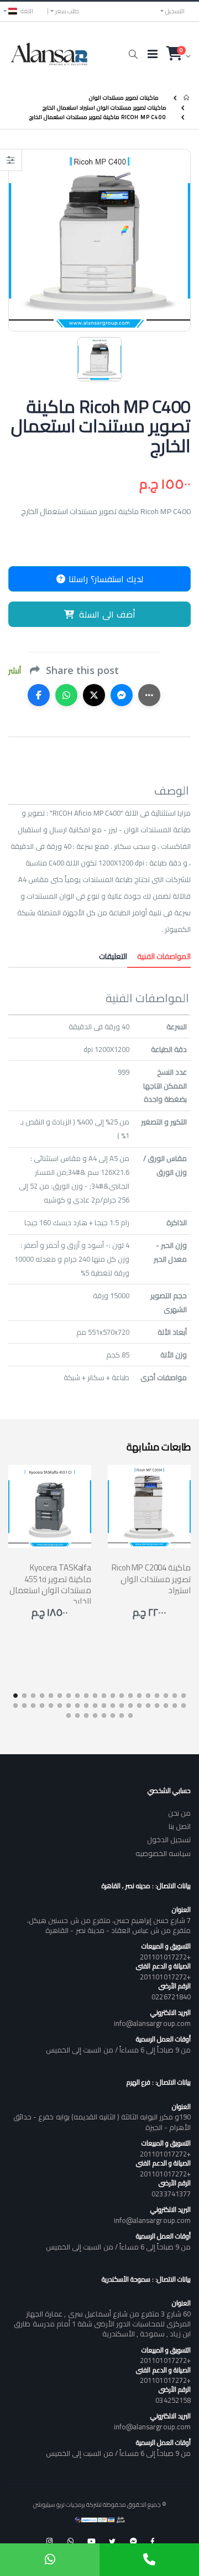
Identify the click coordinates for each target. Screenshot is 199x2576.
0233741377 (171, 2194)
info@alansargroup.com (152, 2023)
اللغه (27, 11)
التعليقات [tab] (113, 956)
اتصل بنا (180, 1826)
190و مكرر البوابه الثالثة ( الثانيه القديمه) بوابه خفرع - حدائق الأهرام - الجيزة (102, 2122)
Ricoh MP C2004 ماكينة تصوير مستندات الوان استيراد (151, 1579)
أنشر (15, 671)
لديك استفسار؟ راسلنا (104, 579)
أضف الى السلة (107, 614)
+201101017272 (165, 1957)
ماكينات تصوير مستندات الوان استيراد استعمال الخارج (104, 107)
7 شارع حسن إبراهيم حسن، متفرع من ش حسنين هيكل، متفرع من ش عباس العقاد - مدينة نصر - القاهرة (109, 1925)
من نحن (179, 1813)
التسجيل (175, 11)
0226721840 (171, 1997)
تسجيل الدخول (169, 1839)
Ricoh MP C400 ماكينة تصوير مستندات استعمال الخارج (98, 117)
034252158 (173, 2400)
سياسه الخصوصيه (163, 1853)
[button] (133, 54)
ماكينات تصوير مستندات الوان (124, 98)
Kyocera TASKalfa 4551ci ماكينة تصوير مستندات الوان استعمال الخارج (50, 1584)
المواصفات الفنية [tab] (159, 956)
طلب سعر (67, 11)
